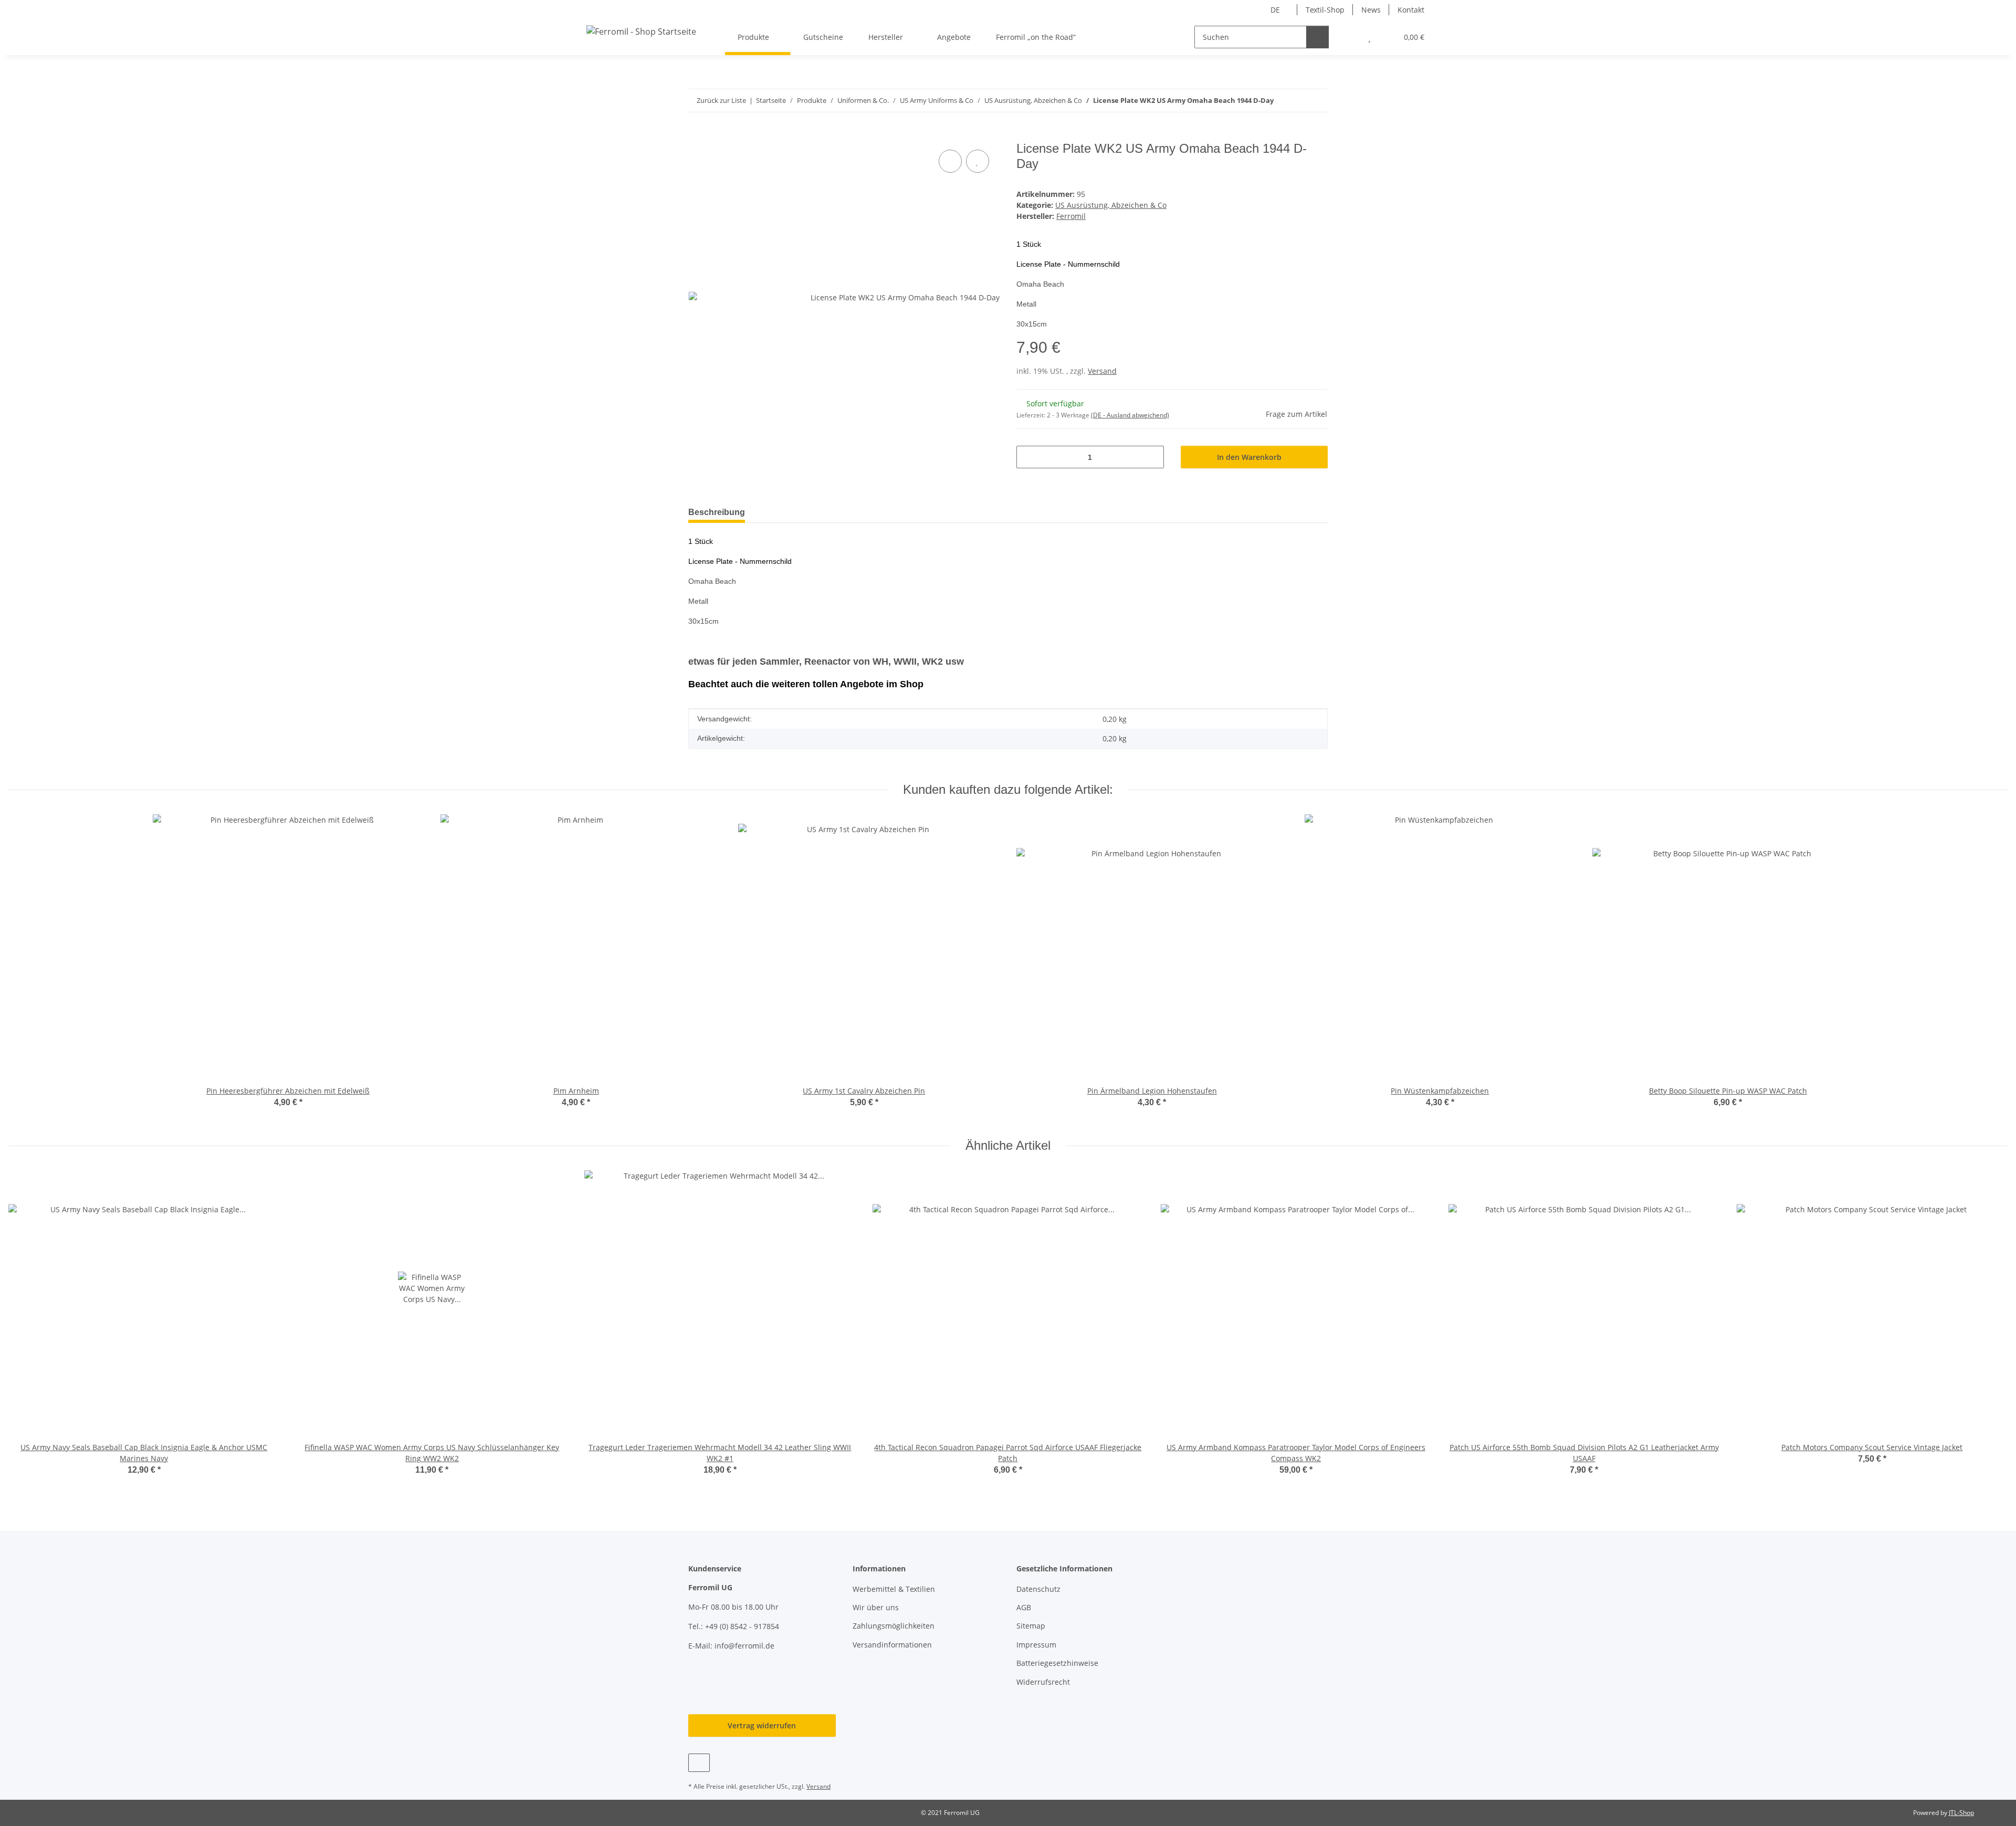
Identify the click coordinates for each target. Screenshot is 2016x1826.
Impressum (1036, 1645)
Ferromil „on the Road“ (1036, 37)
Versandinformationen (892, 1645)
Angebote (954, 37)
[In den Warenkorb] (697, 135)
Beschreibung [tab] (717, 512)
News (1371, 10)
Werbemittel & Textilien (894, 1589)
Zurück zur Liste (721, 100)
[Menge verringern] (1028, 457)
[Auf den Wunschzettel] (978, 161)
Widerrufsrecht (1043, 1682)
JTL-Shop (1961, 1813)
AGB (1024, 1607)
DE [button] (1275, 10)
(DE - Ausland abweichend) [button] (1130, 415)
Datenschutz (1038, 1589)
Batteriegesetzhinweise (1057, 1663)
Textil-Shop (1325, 10)
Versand (1102, 371)
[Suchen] (1317, 37)
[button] (1348, 37)
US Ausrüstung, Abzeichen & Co (1111, 205)
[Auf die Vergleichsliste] (950, 161)
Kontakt (1411, 10)
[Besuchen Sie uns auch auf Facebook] (699, 1763)
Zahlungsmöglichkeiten (894, 1626)
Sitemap (1031, 1626)
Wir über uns (876, 1607)
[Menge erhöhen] (1152, 457)
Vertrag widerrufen (762, 1725)
